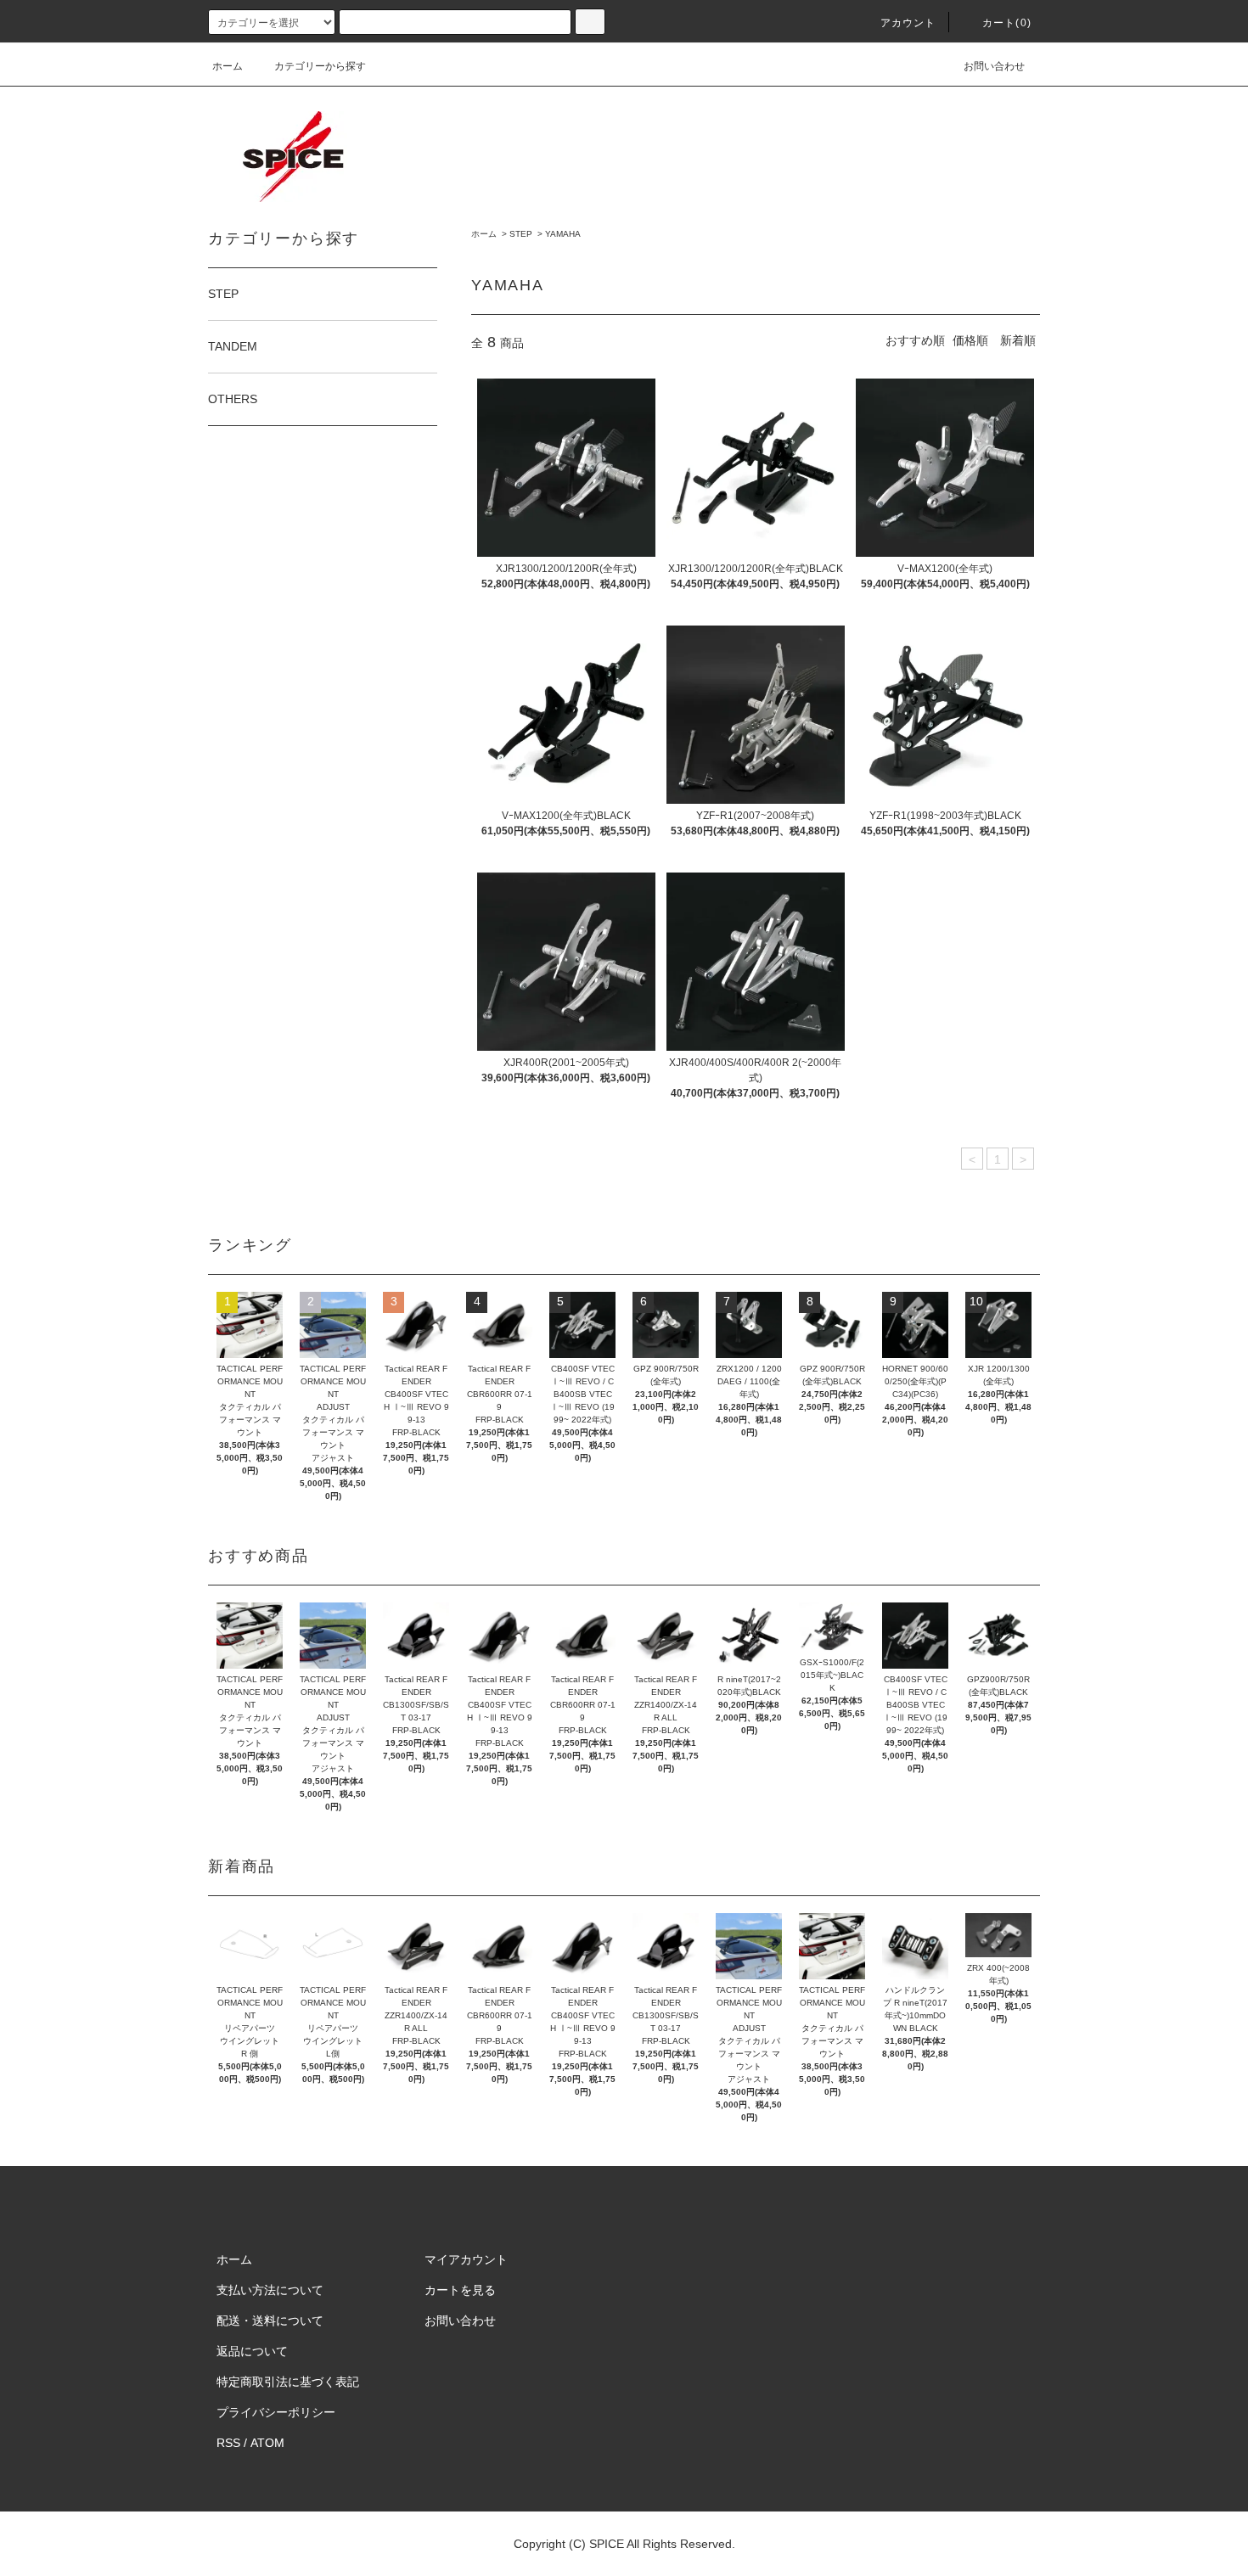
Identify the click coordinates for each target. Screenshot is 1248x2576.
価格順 (970, 340)
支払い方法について (270, 2290)
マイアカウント (466, 2259)
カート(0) (1007, 23)
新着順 (1018, 340)
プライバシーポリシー (276, 2412)
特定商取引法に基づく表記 (288, 2382)
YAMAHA (563, 234)
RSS (228, 2443)
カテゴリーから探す (320, 66)
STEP (521, 234)
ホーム (228, 66)
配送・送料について (270, 2321)
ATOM (267, 2443)
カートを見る (460, 2290)
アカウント (908, 23)
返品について (252, 2351)
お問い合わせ (994, 66)
